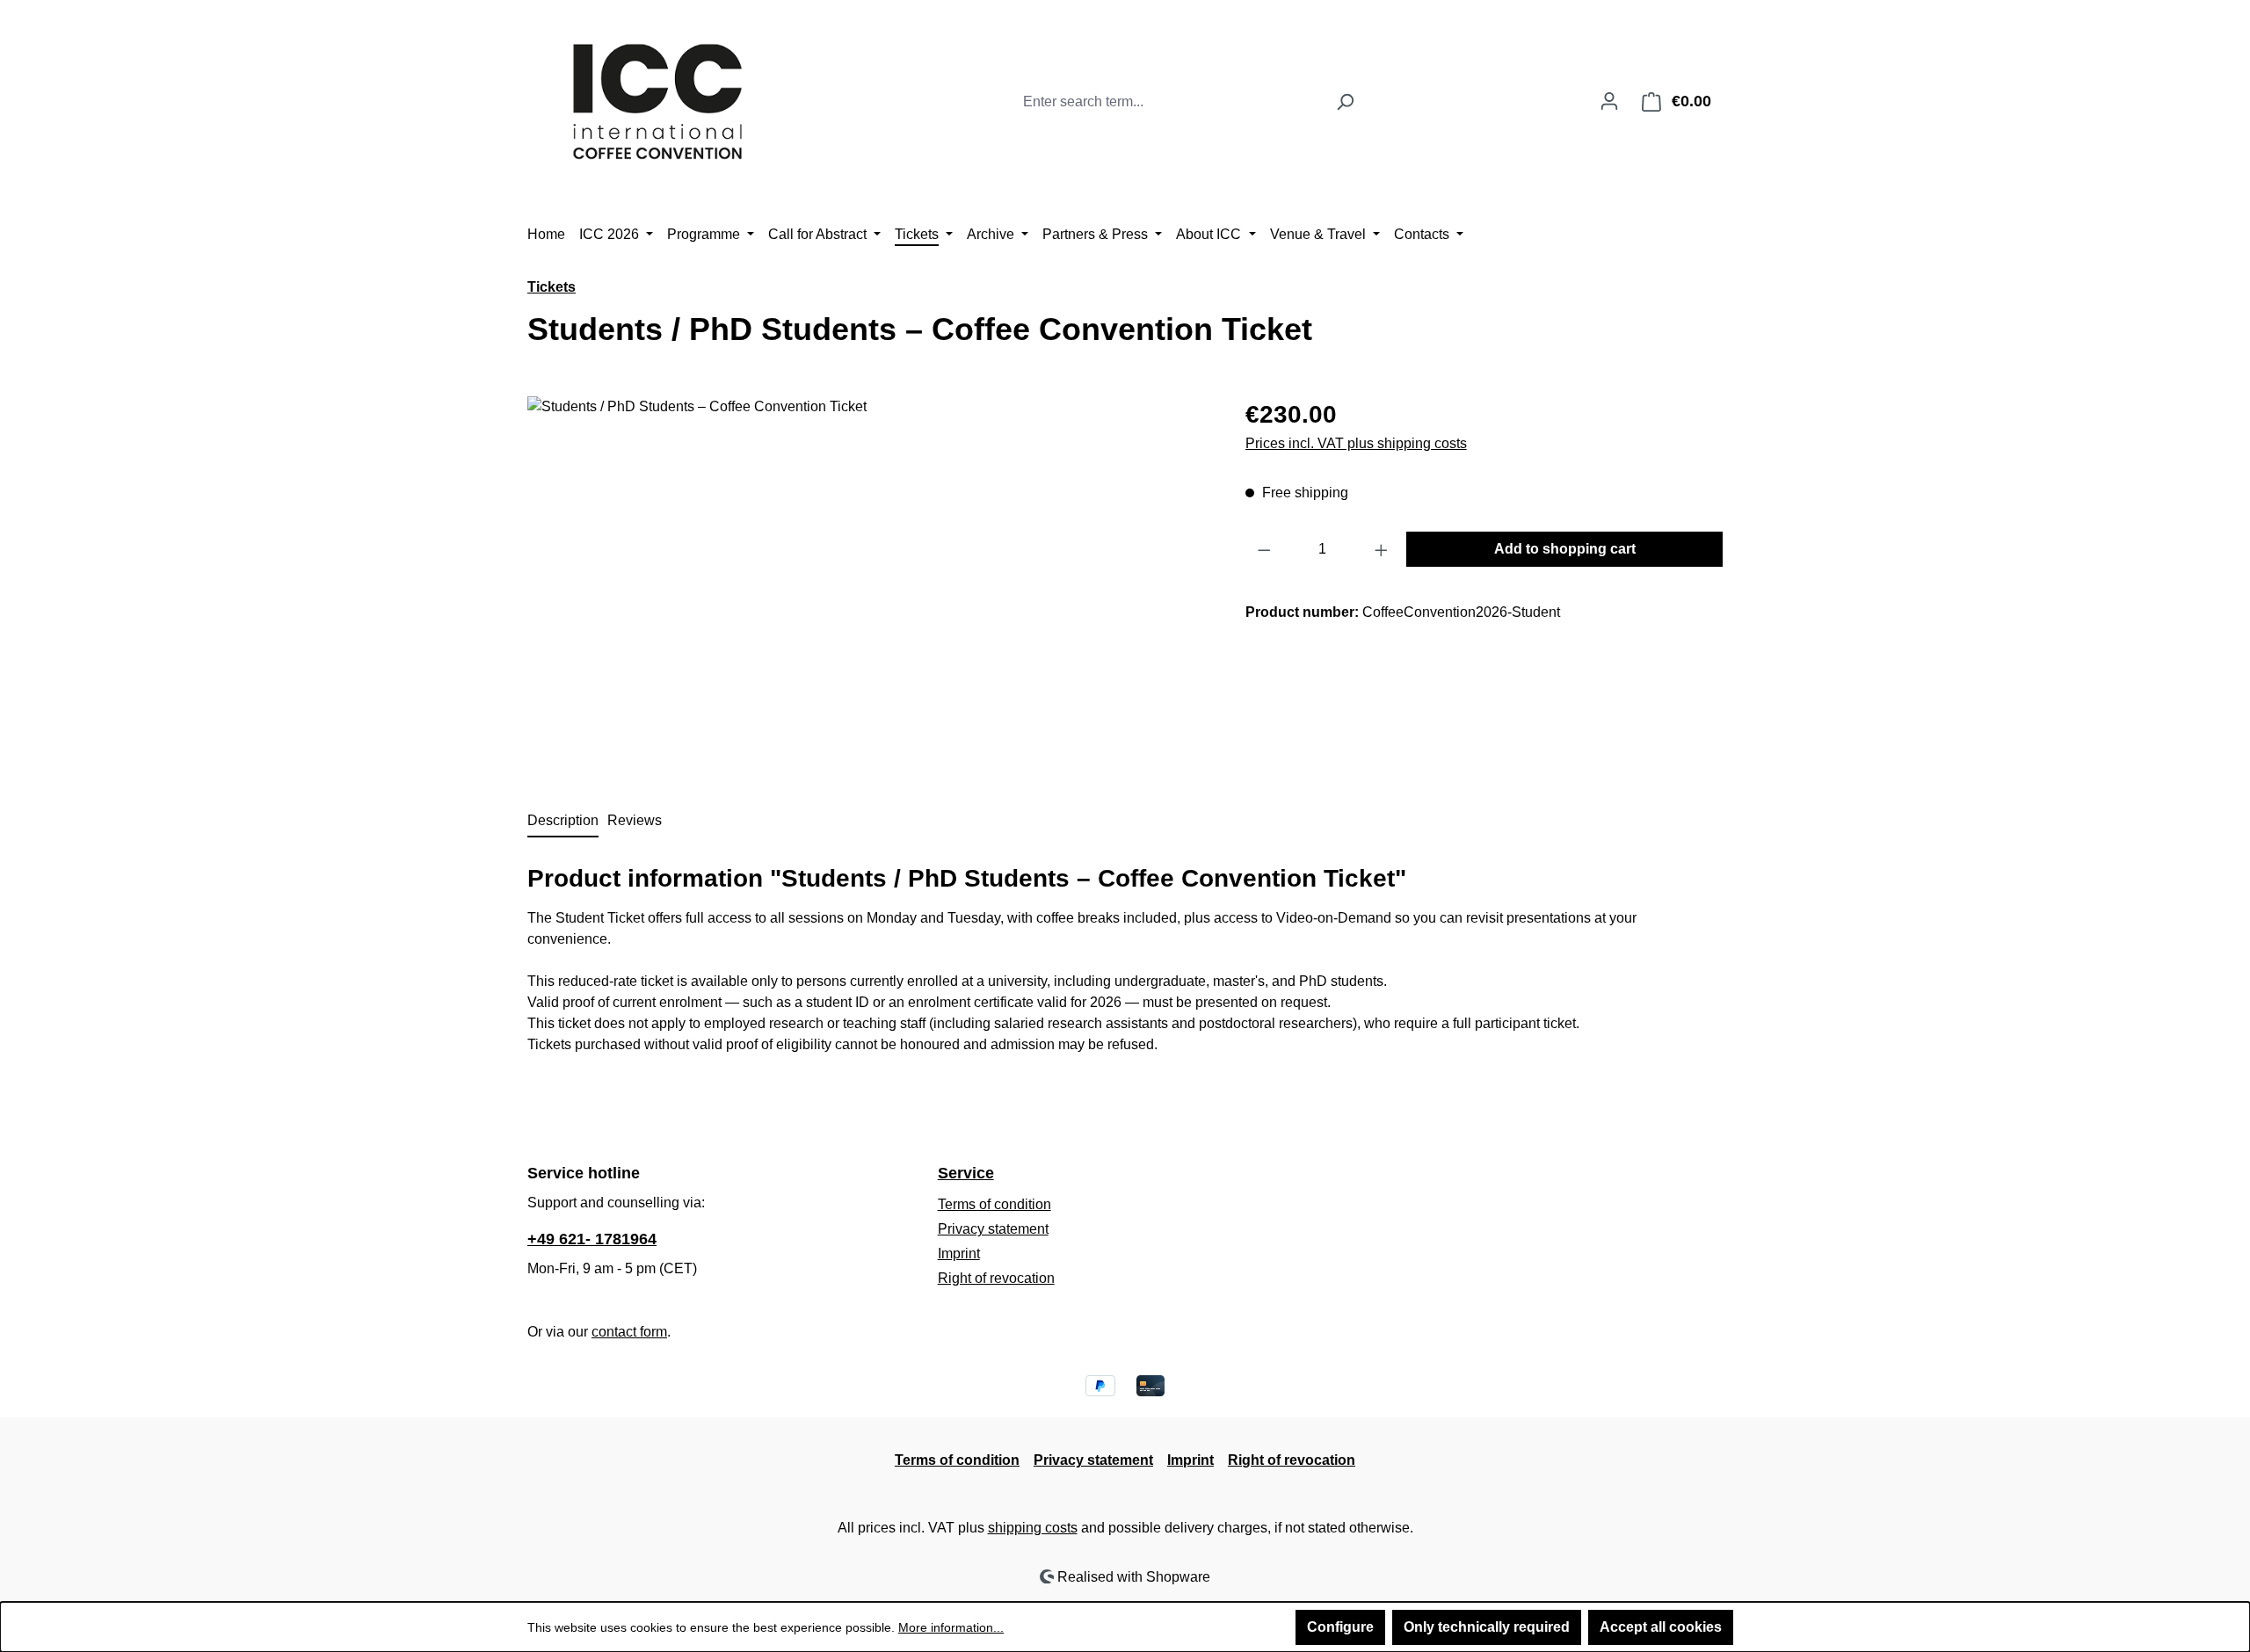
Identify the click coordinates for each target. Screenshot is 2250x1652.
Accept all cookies (1661, 1627)
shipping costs (1033, 1528)
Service (966, 1173)
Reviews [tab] (635, 820)
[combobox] (1170, 102)
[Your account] (1609, 101)
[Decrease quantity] (1264, 549)
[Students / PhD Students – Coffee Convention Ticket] (868, 585)
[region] (869, 585)
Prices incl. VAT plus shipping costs (1356, 443)
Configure (1340, 1627)
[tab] (563, 822)
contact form (629, 1332)
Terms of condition (994, 1204)
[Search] (1345, 102)
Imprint (959, 1253)
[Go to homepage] (659, 98)
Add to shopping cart (1565, 549)
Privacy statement (993, 1229)
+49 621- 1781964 (592, 1239)
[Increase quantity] (1382, 549)
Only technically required (1487, 1627)
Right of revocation (996, 1278)
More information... (951, 1627)
